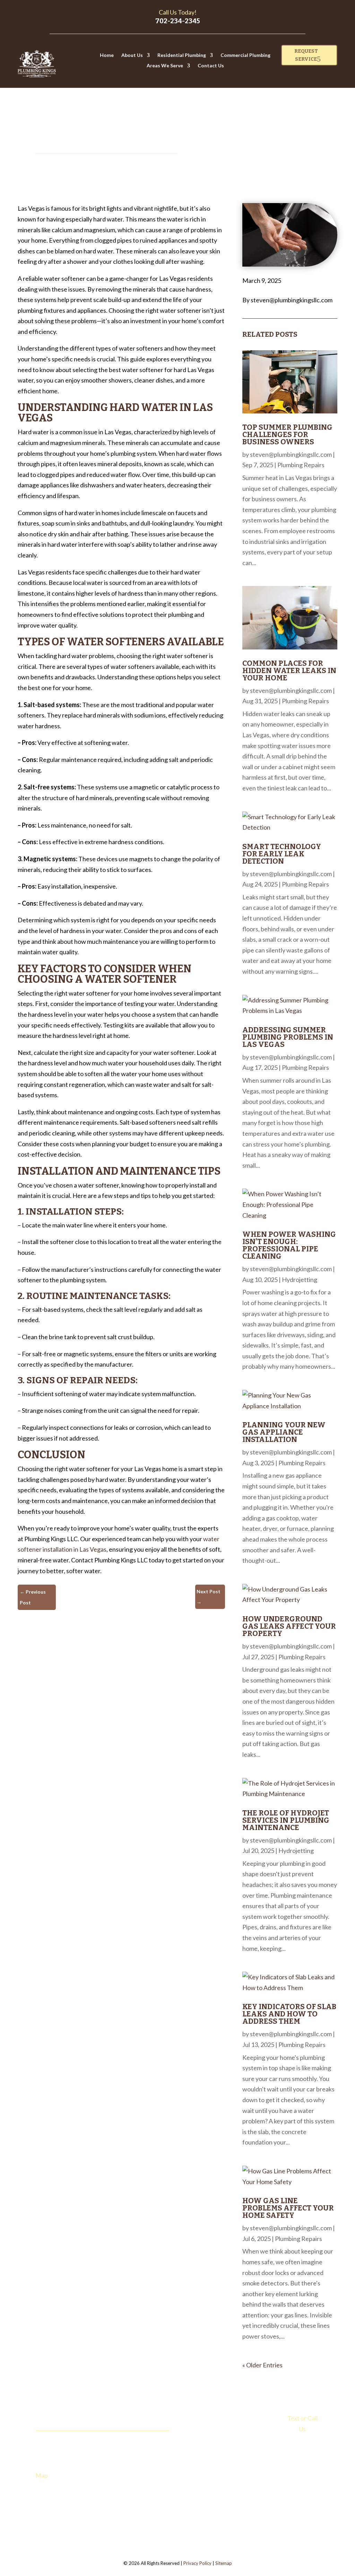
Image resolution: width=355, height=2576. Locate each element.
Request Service (306, 55)
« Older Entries (262, 2365)
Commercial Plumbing (245, 55)
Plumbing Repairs (301, 465)
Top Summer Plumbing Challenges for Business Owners (287, 435)
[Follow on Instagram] (41, 2502)
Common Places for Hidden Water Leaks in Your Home (289, 671)
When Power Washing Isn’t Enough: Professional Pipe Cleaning (289, 1245)
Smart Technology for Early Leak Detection (282, 854)
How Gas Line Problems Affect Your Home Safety (288, 2208)
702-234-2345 (178, 21)
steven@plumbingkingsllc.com (291, 454)
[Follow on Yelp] (69, 2502)
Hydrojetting (300, 1279)
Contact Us (211, 66)
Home (107, 55)
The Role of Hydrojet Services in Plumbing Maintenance (286, 1820)
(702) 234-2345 (302, 2443)
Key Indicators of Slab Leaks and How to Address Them (289, 2014)
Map (42, 2475)
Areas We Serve (165, 66)
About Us (132, 55)
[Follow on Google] (83, 2502)
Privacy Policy (197, 2563)
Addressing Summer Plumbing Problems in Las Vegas (288, 1037)
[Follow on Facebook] (55, 2502)
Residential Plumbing (182, 55)
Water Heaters (203, 2446)
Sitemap (224, 2563)
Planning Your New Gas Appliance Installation (284, 1432)
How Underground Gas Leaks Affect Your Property (289, 1626)
